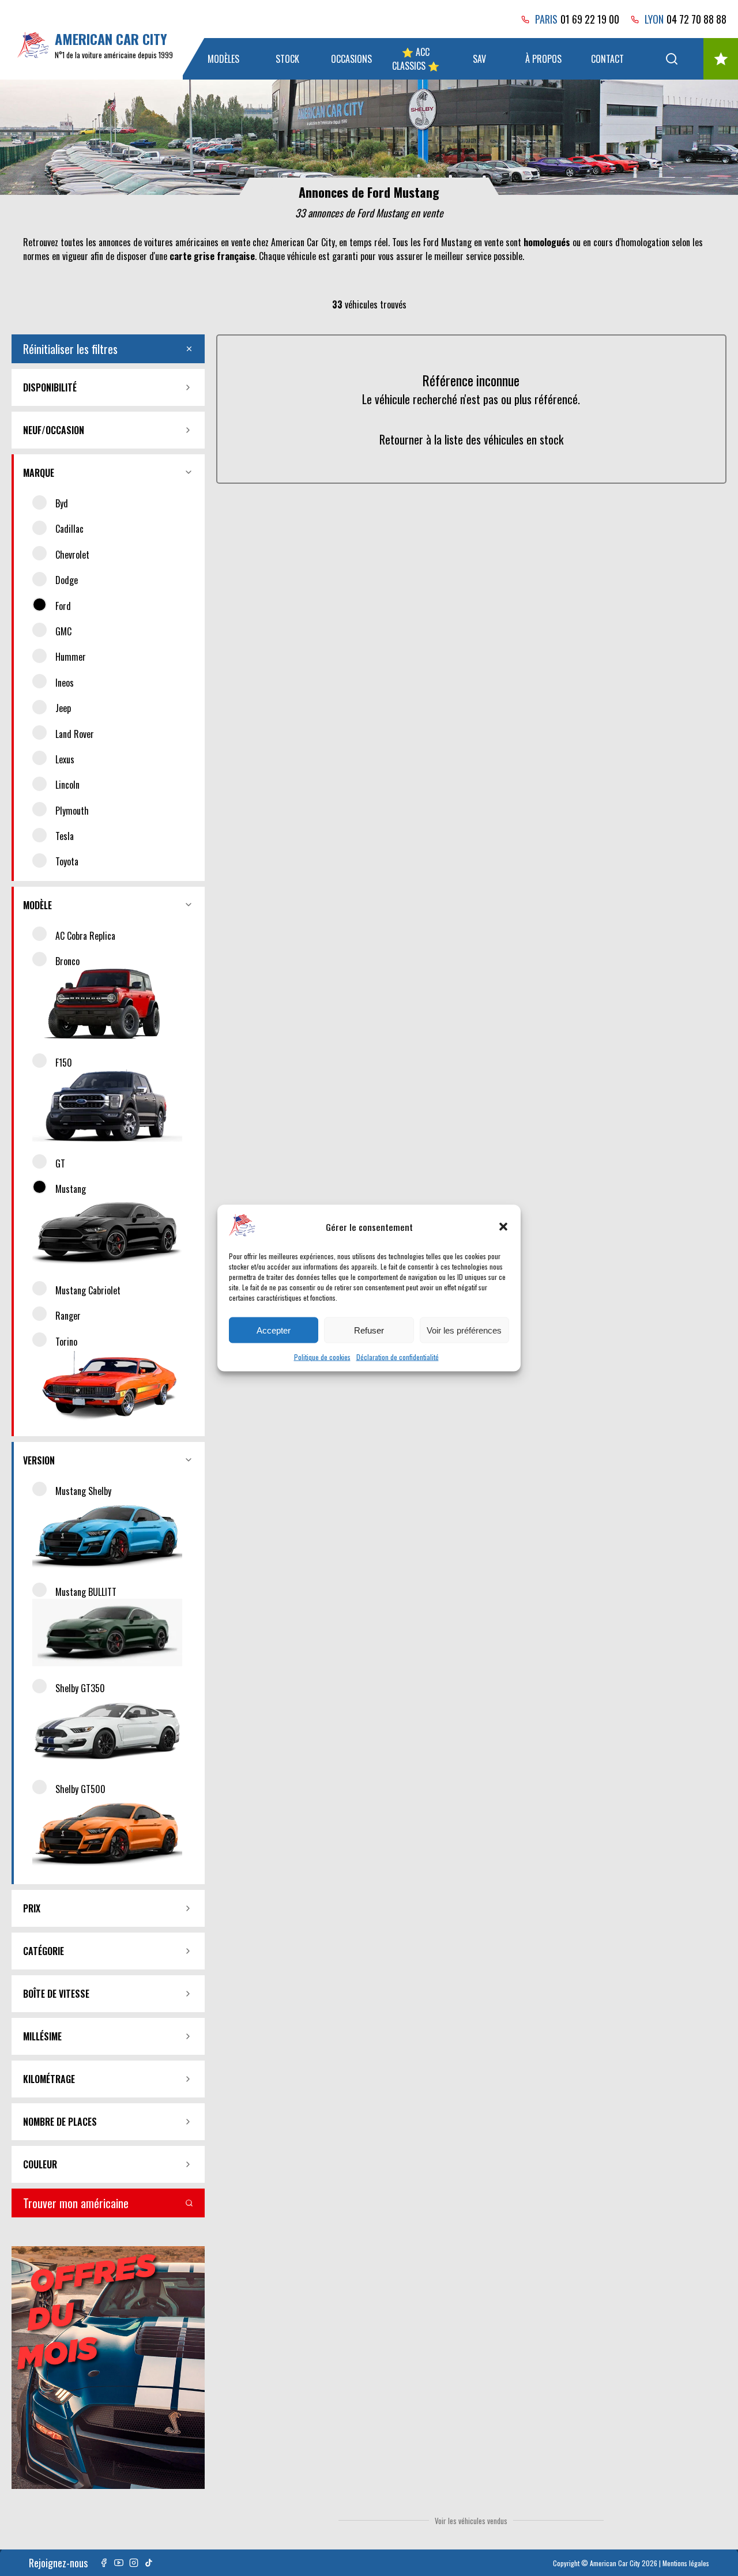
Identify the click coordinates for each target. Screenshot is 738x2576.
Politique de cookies (322, 1357)
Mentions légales (686, 2563)
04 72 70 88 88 (696, 19)
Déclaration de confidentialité (398, 1357)
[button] (503, 1226)
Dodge (67, 580)
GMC (63, 631)
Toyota (67, 861)
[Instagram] (134, 2563)
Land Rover (75, 734)
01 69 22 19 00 (590, 19)
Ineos (65, 683)
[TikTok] (149, 2563)
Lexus (65, 759)
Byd (62, 503)
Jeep (63, 708)
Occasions (351, 59)
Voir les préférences (464, 1330)
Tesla (65, 836)
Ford (63, 606)
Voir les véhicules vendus (471, 2521)
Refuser (369, 1330)
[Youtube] (119, 2563)
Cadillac (69, 529)
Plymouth (72, 811)
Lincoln (67, 785)
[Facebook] (104, 2563)
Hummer (71, 657)
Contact (607, 59)
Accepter (274, 1330)
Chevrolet (72, 555)
